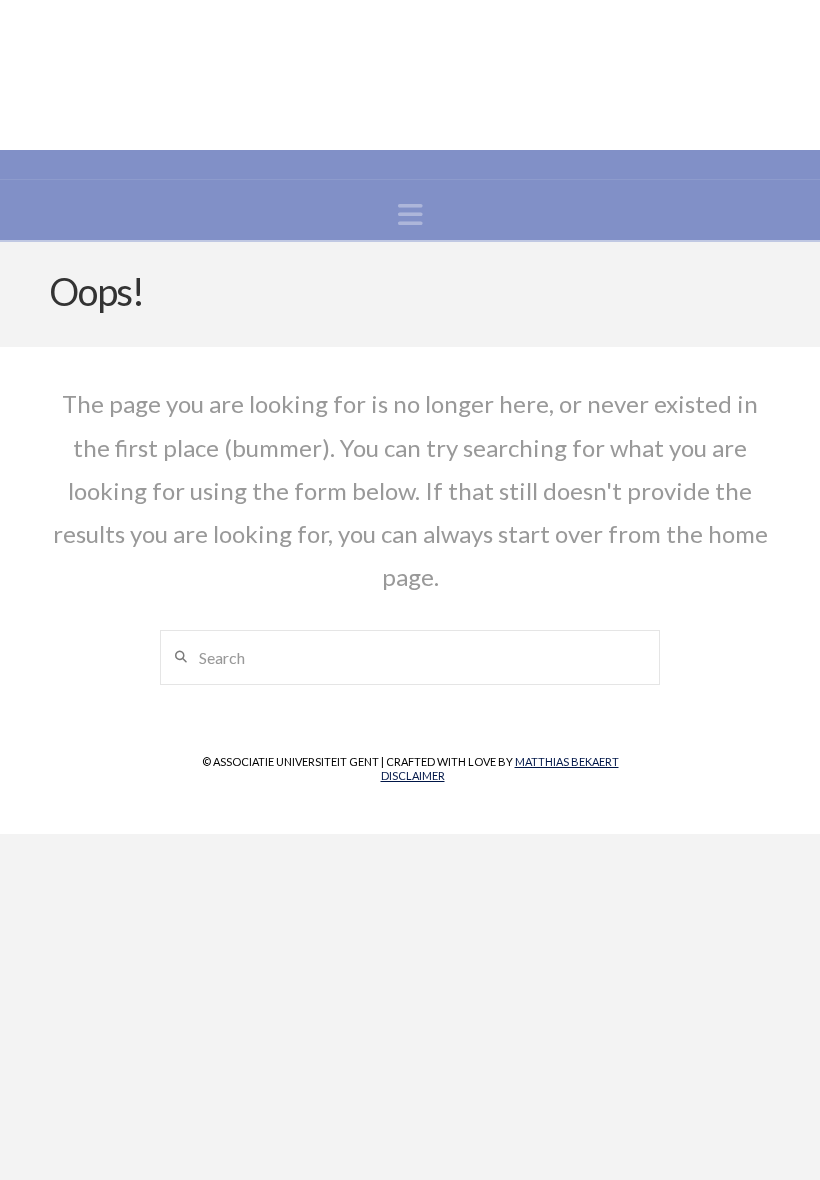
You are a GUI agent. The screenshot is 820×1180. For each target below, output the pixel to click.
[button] (410, 214)
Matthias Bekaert (567, 761)
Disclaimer (413, 775)
